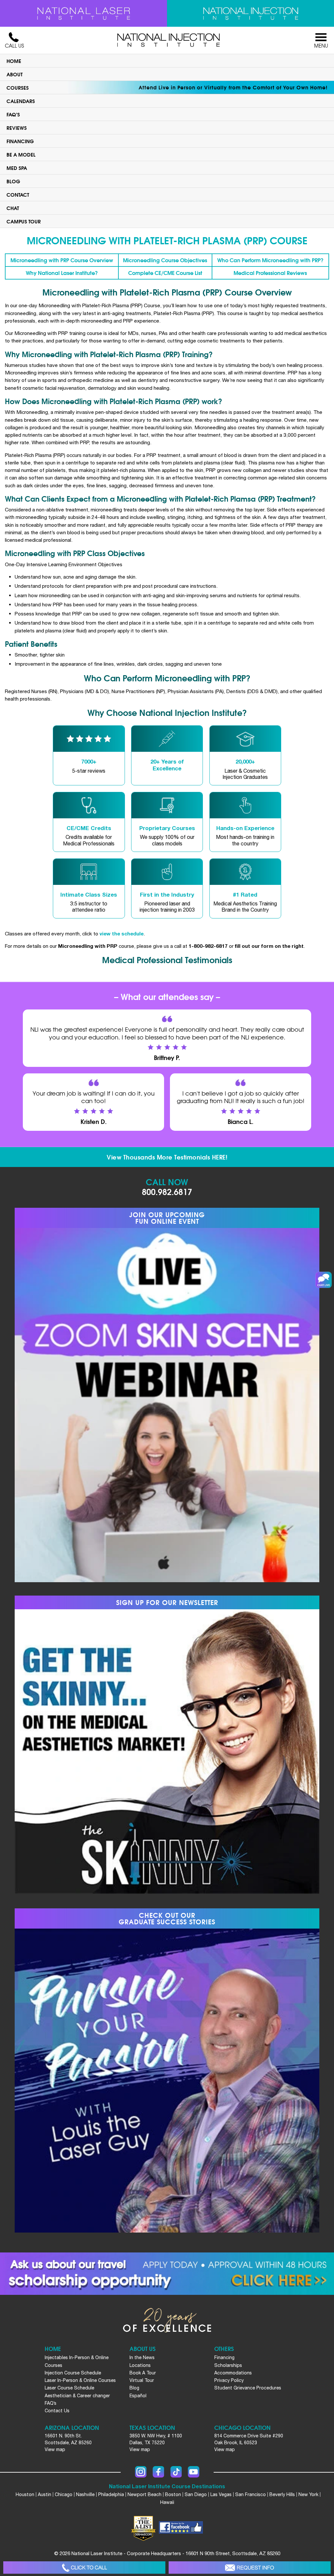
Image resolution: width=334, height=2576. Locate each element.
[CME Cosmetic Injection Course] (250, 13)
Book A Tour (143, 2373)
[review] (89, 755)
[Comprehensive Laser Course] (83, 13)
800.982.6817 (167, 1191)
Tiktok (176, 2472)
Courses (18, 87)
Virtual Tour (142, 2380)
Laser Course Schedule (69, 2388)
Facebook (158, 2472)
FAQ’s (13, 114)
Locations (140, 2365)
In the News (142, 2357)
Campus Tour (24, 221)
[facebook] (181, 2528)
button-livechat (324, 1280)
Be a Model (21, 154)
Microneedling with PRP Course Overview (62, 260)
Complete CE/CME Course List (165, 273)
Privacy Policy (229, 2380)
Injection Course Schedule (73, 2373)
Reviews (17, 128)
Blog (13, 181)
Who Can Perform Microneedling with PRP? (270, 260)
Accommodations (233, 2373)
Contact (18, 194)
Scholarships (228, 2365)
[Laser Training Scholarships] (167, 2274)
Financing (20, 141)
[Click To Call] (84, 2568)
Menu (321, 46)
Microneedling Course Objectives (165, 260)
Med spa (17, 168)
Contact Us (57, 2411)
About (15, 74)
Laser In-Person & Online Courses (80, 2380)
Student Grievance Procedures (248, 2388)
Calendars (21, 101)
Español (138, 2396)
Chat (13, 208)
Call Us (14, 46)
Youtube (194, 2472)
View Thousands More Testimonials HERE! (167, 1157)
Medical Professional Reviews (270, 273)
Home (14, 61)
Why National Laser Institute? (62, 273)
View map (55, 2449)
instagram (141, 2472)
